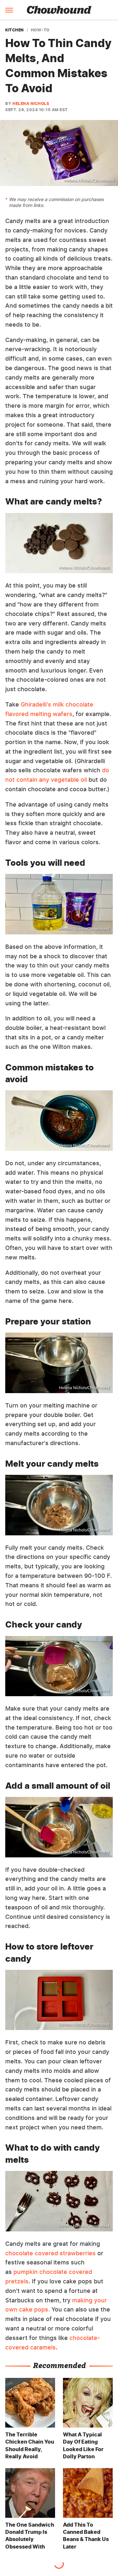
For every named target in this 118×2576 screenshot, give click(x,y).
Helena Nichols (31, 103)
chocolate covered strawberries (50, 2253)
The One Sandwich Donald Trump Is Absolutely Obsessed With (30, 2536)
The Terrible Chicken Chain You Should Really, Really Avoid (30, 2445)
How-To (40, 30)
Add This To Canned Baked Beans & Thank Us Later (86, 2536)
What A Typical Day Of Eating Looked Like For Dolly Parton (83, 2445)
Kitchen (15, 30)
